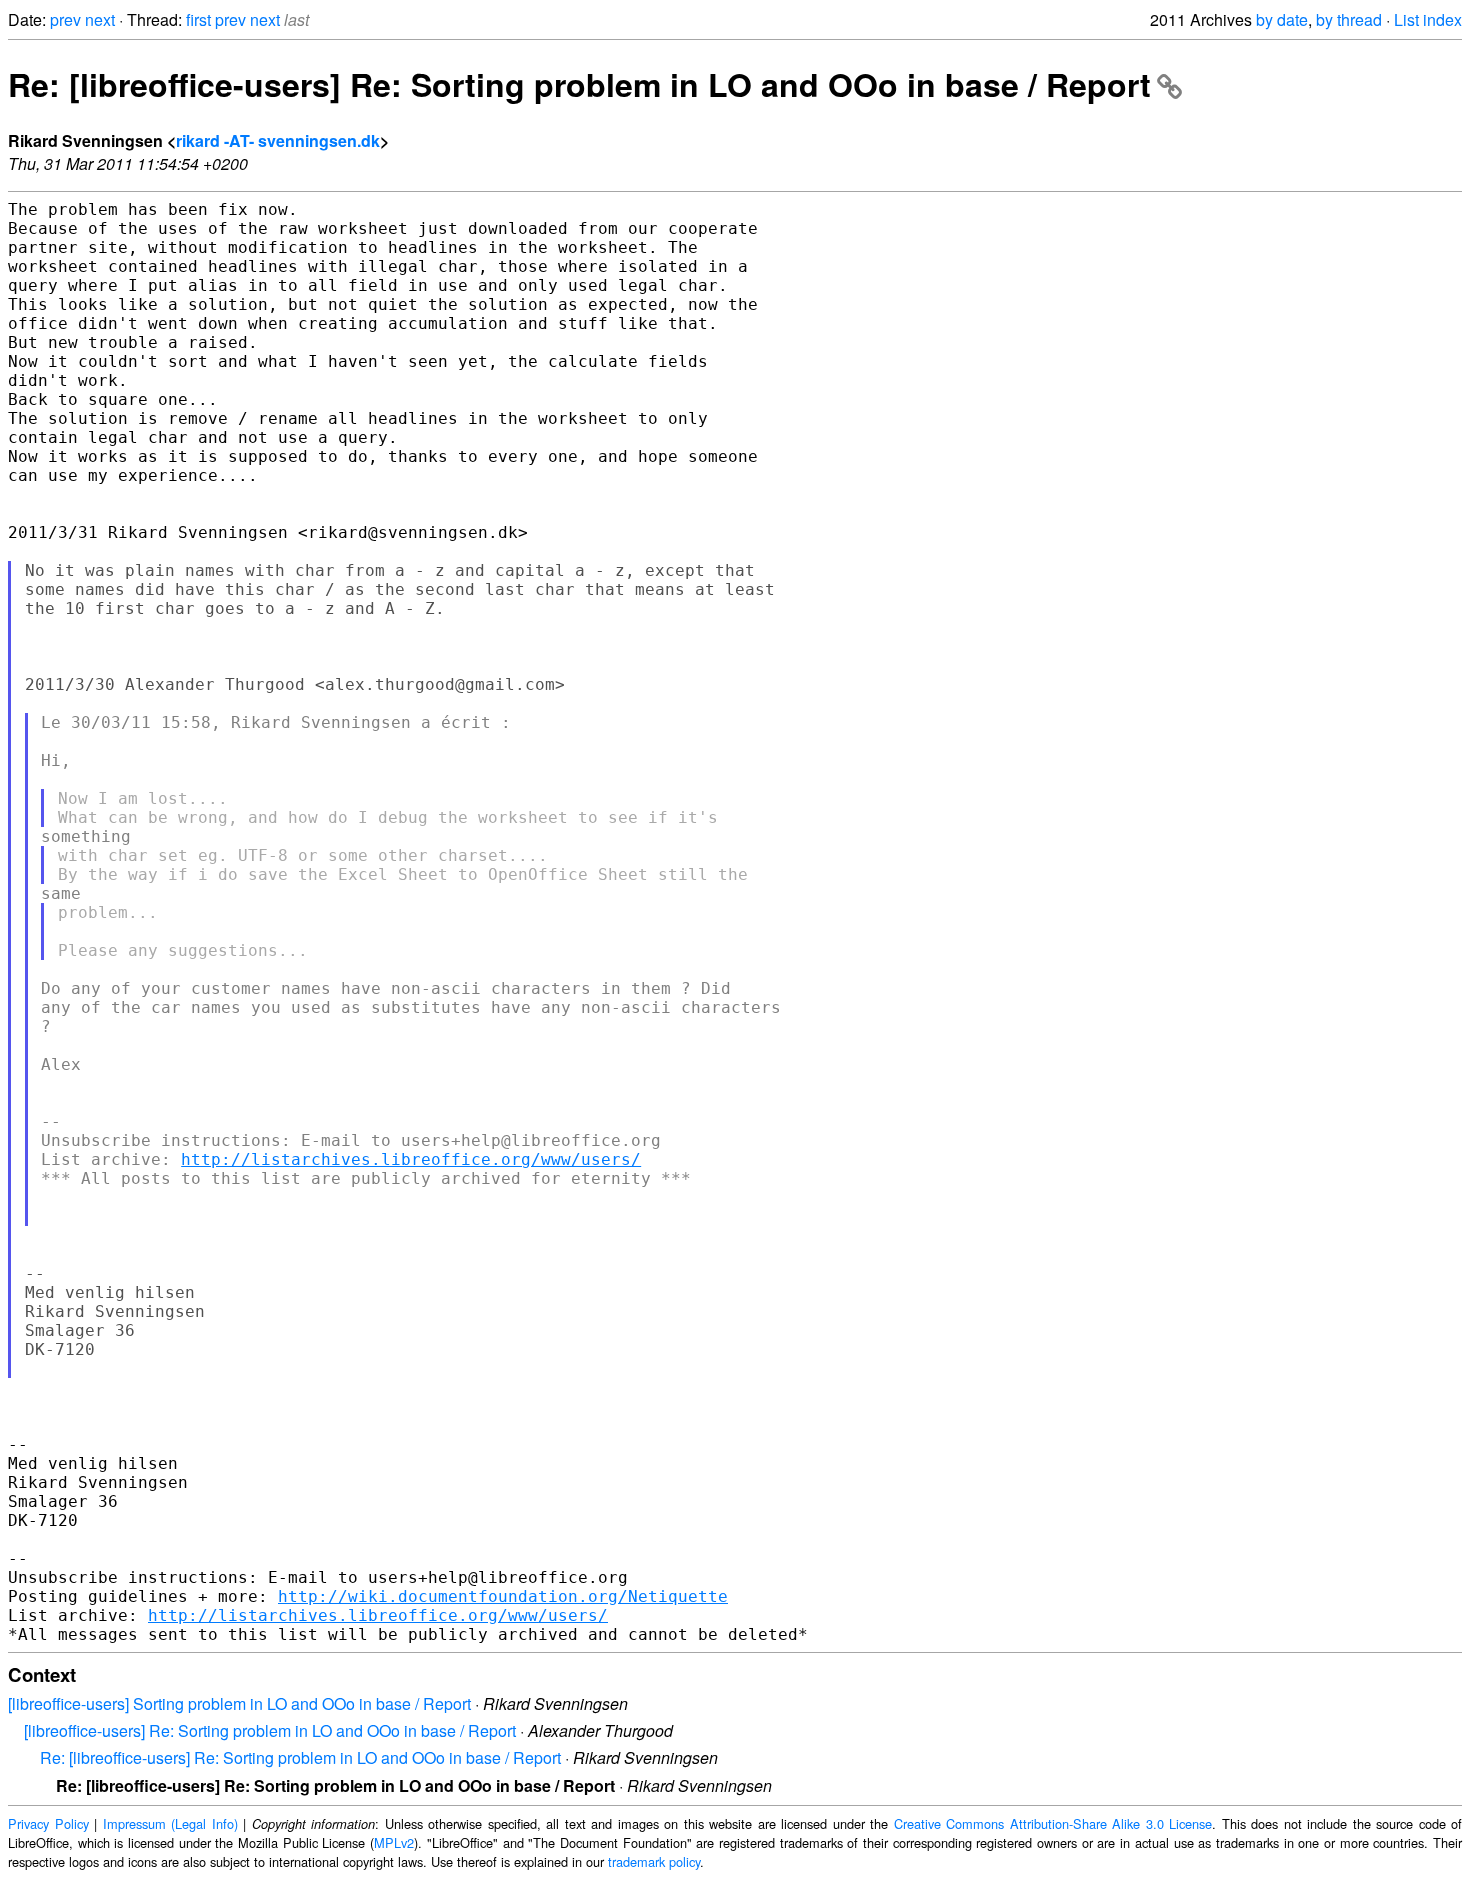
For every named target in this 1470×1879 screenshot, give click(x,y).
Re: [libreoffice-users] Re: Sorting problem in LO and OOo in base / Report (579, 84)
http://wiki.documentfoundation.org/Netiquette (503, 1596)
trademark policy (654, 1861)
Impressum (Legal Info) (170, 1823)
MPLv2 (394, 1842)
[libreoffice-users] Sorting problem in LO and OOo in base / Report (239, 1703)
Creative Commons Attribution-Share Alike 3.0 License (1053, 1823)
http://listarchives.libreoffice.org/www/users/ (411, 1159)
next (100, 19)
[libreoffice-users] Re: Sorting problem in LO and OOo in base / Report (270, 1730)
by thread (1349, 19)
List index (1428, 19)
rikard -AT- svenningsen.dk (278, 140)
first (198, 19)
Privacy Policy (48, 1823)
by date (1282, 19)
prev (65, 19)
